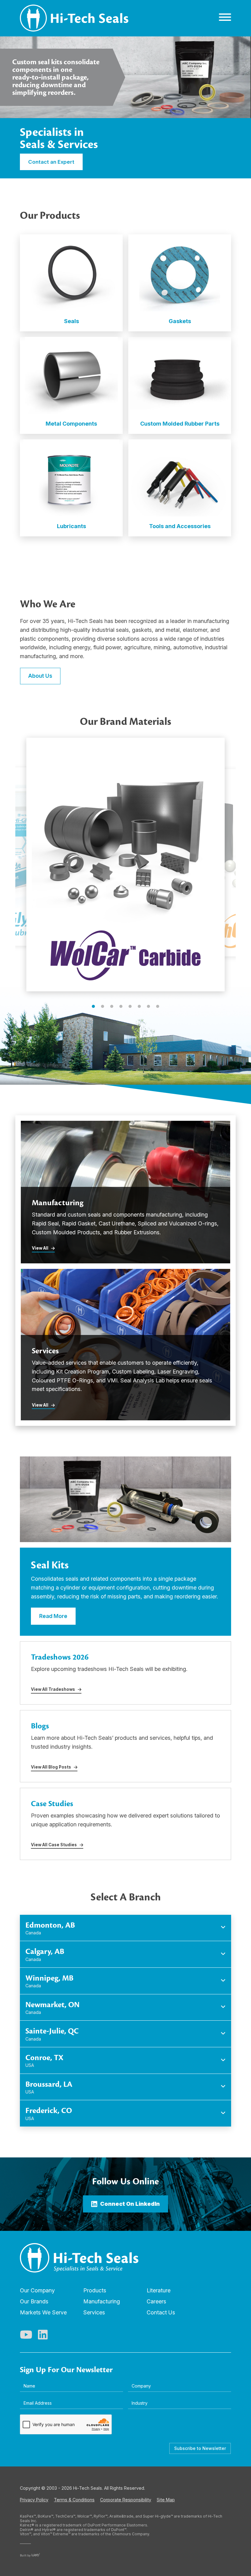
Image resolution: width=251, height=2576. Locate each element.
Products (95, 2290)
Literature (159, 2290)
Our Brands (34, 2301)
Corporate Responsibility (126, 2500)
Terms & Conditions (74, 2500)
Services (94, 2312)
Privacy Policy (34, 2500)
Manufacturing (102, 2301)
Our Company (37, 2290)
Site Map (166, 2500)
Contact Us (161, 2312)
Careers (156, 2301)
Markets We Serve (43, 2312)
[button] (93, 1006)
